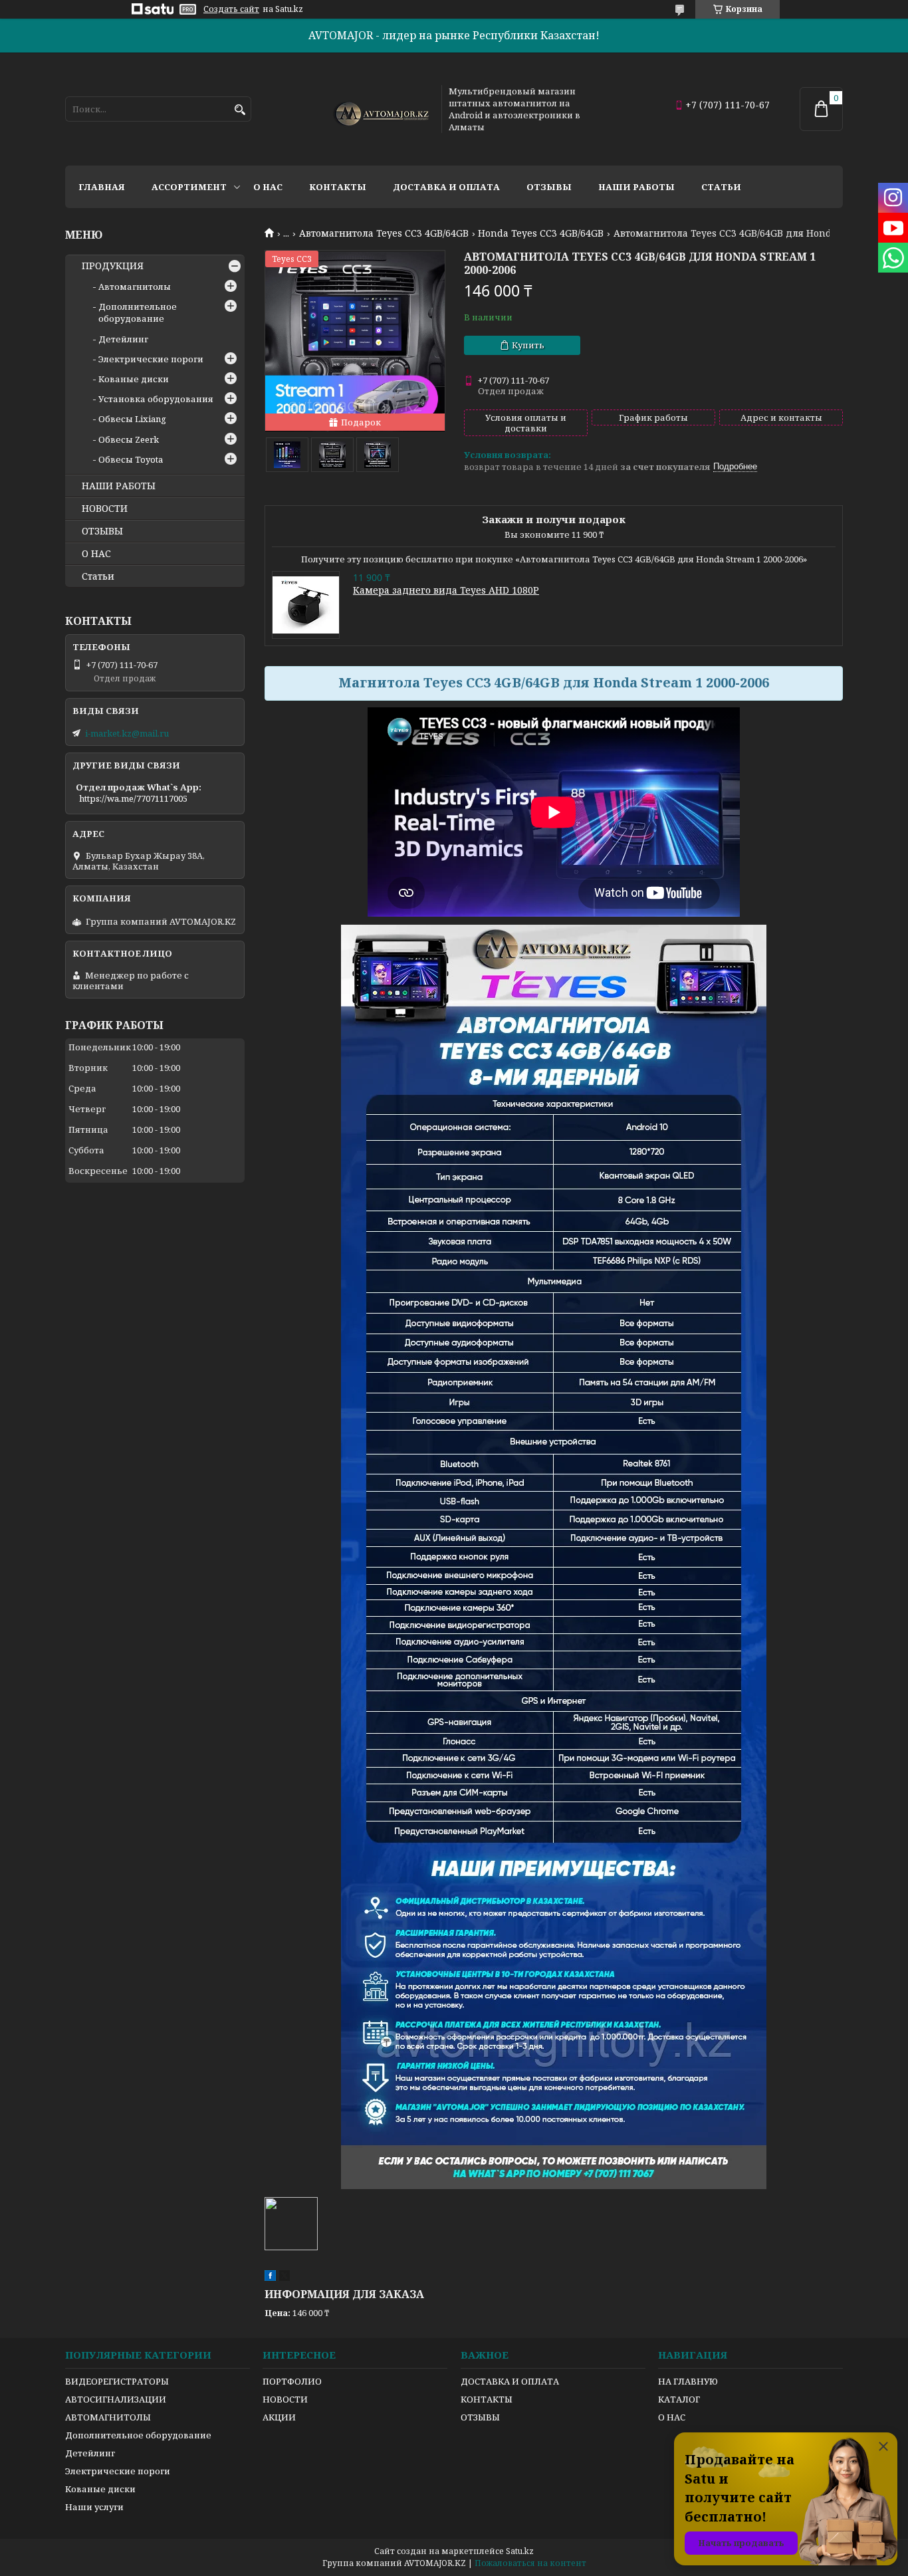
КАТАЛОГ (679, 2399)
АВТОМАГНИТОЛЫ (108, 2417)
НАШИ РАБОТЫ (119, 486)
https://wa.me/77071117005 (133, 798)
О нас (268, 187)
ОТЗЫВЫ (102, 531)
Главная (102, 187)
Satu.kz (520, 2551)
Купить (528, 345)
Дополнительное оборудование (138, 312)
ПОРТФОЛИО (292, 2381)
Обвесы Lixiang (132, 419)
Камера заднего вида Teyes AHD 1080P (446, 590)
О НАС (96, 554)
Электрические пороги (151, 359)
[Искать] (240, 110)
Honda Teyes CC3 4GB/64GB (541, 233)
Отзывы (549, 187)
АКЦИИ (279, 2417)
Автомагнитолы (135, 287)
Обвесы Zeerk (129, 439)
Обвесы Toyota (131, 459)
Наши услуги (94, 2507)
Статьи (721, 187)
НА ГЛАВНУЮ (688, 2381)
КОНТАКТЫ (487, 2399)
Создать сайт (231, 9)
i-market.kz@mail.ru (127, 733)
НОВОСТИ (105, 509)
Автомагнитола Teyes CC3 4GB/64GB (384, 233)
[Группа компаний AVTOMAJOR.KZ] (380, 109)
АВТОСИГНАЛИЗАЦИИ (116, 2399)
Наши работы (636, 187)
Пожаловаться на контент (530, 2563)
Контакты (338, 187)
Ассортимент (189, 187)
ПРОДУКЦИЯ (113, 266)
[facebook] (270, 2278)
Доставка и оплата (446, 187)
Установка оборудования (156, 399)
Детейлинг (123, 339)
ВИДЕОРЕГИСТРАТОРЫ (117, 2381)
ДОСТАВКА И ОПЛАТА (510, 2381)
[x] (284, 2278)
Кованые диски (134, 379)
